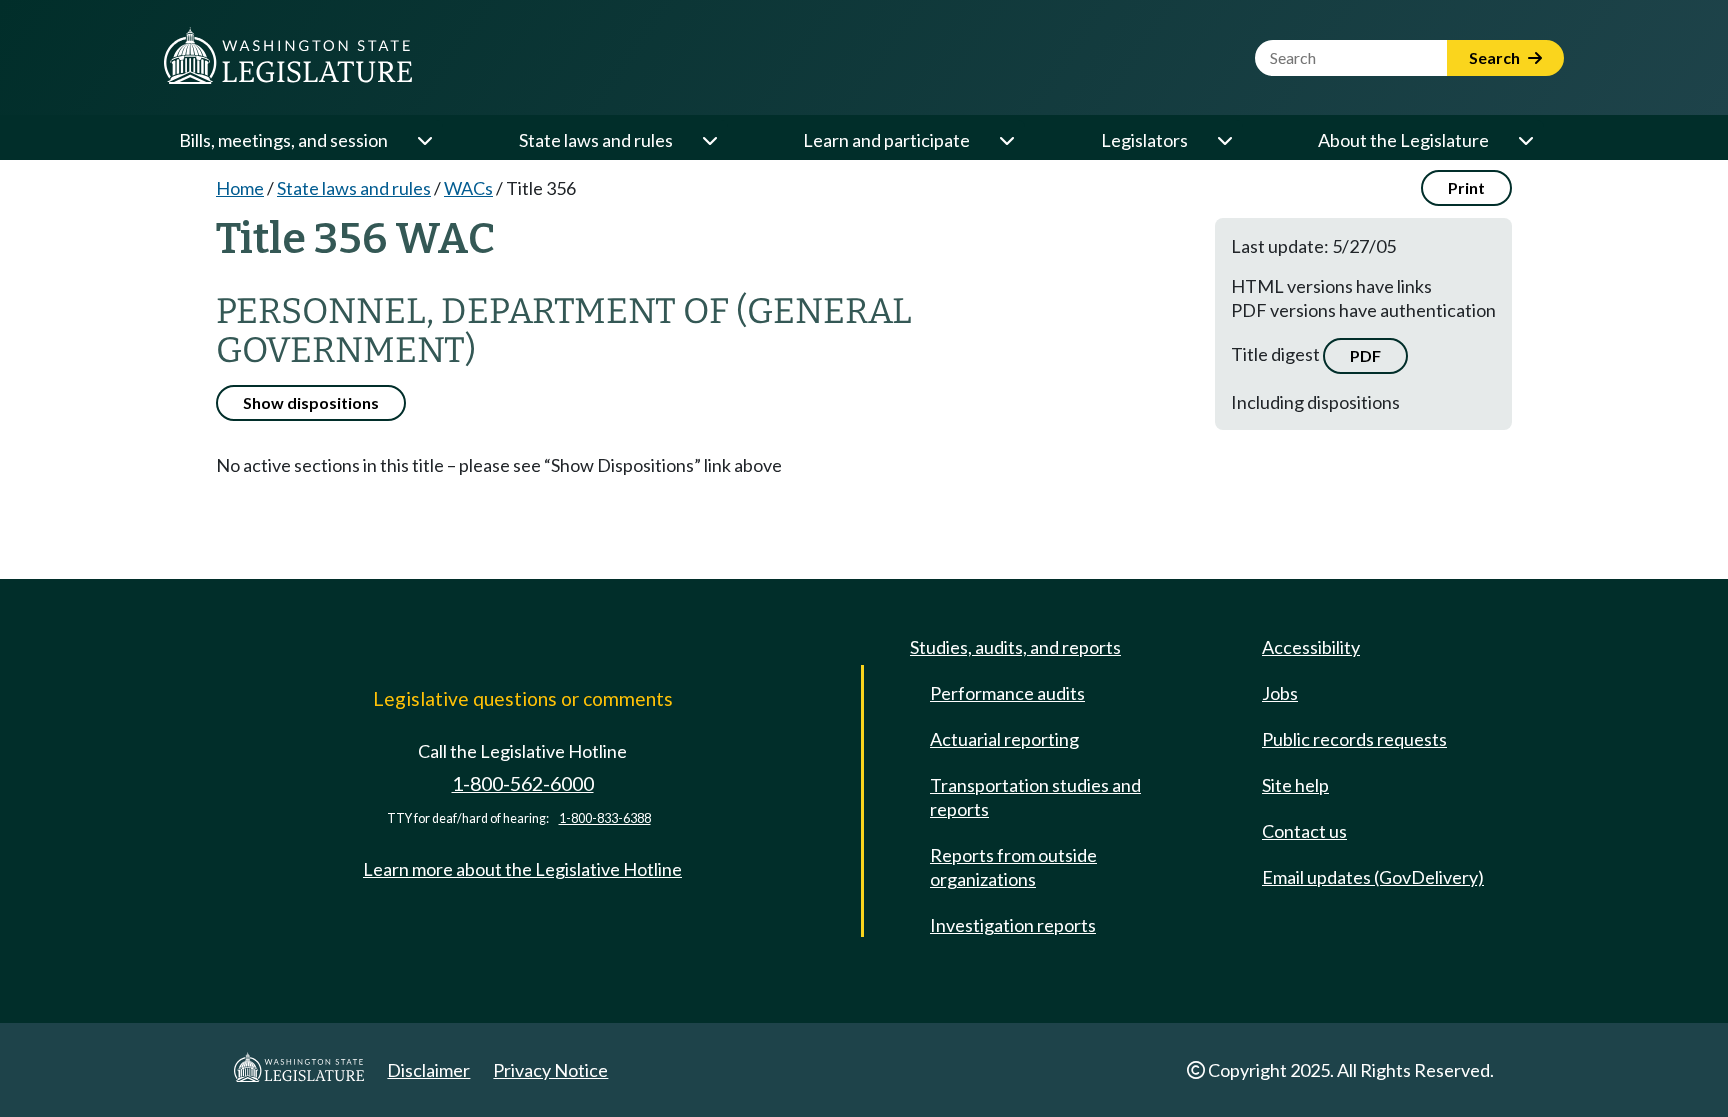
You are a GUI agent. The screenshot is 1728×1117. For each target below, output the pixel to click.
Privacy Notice (550, 1070)
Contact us (1304, 831)
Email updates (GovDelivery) (1373, 877)
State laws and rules (596, 140)
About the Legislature (1403, 140)
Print (1466, 187)
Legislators (1144, 140)
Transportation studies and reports (1035, 797)
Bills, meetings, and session (283, 140)
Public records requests (1354, 739)
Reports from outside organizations (1013, 867)
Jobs (1280, 693)
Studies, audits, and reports (1015, 647)
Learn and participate (886, 140)
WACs (468, 188)
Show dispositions (311, 402)
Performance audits (1007, 693)
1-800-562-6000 (523, 783)
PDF (1365, 355)
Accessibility (1311, 647)
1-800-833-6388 (605, 818)
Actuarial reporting (1004, 739)
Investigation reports (1013, 925)
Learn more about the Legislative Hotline (522, 869)
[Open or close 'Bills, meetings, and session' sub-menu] (424, 140)
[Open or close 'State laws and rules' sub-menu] (709, 140)
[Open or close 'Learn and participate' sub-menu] (1006, 140)
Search (1496, 57)
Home (240, 188)
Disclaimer (428, 1070)
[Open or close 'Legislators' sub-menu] (1224, 140)
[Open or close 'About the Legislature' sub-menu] (1525, 140)
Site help (1295, 785)
